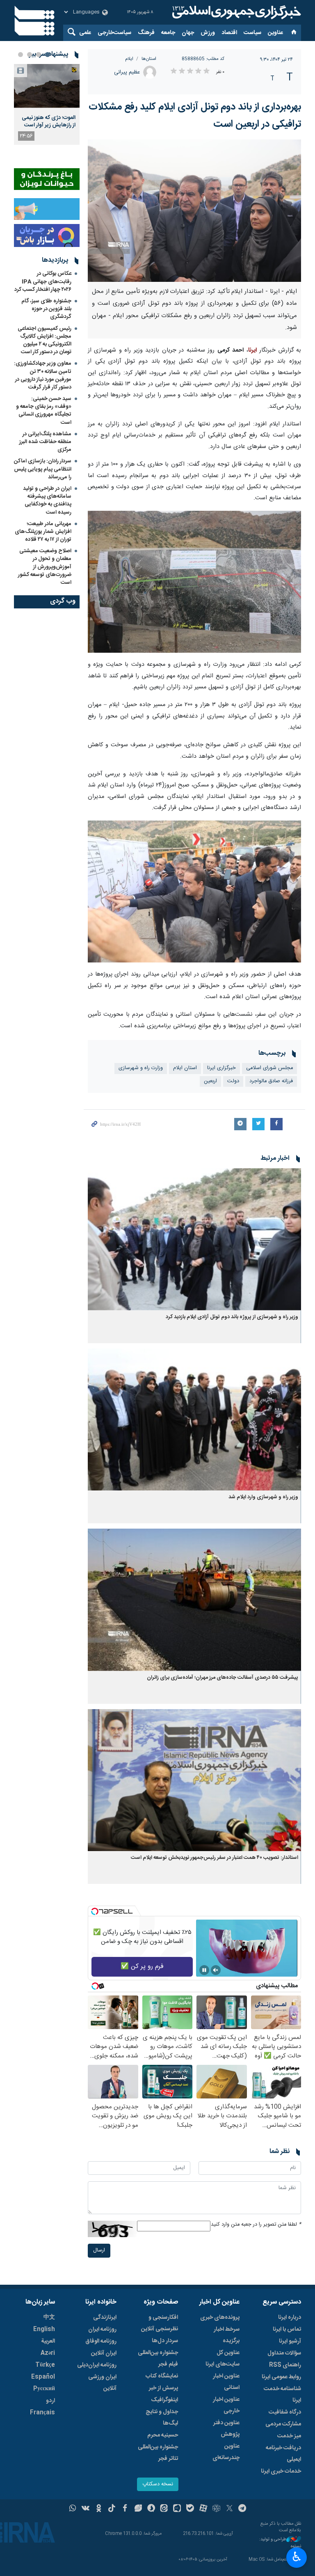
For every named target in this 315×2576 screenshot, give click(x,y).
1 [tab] (48, 55)
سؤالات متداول (284, 2353)
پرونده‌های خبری (220, 2318)
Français (42, 2413)
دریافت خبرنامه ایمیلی (283, 2454)
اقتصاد (229, 33)
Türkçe (45, 2365)
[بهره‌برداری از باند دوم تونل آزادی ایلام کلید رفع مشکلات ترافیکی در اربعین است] (194, 211)
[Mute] (216, 1970)
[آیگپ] (177, 2509)
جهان (188, 33)
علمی (85, 33)
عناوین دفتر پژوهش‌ (226, 2429)
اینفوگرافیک (164, 2400)
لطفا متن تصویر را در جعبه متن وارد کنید (256, 2225)
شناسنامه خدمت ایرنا (282, 2395)
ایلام (129, 59)
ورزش (208, 33)
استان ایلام (185, 1068)
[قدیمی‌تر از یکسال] (194, 1239)
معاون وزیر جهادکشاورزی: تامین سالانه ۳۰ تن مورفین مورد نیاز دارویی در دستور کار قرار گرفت (43, 375)
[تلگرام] (243, 2509)
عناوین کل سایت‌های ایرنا (223, 2359)
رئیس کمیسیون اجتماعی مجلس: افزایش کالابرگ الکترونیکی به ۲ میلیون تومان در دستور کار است (45, 341)
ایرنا (235, 12)
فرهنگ (146, 33)
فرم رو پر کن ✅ (142, 1967)
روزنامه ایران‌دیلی (97, 2365)
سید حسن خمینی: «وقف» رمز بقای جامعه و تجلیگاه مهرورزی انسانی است (44, 411)
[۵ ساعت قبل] (47, 86)
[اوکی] (99, 2509)
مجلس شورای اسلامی (269, 1068)
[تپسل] (95, 1911)
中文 (49, 2318)
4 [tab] (21, 55)
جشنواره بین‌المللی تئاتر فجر (158, 2453)
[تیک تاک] (112, 2509)
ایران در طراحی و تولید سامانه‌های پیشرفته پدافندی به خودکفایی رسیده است (47, 501)
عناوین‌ (275, 33)
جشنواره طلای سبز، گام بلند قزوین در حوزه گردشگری (46, 309)
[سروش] (151, 2509)
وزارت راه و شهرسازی (141, 1068)
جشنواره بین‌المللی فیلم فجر (158, 2359)
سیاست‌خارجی (114, 33)
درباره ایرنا (290, 2318)
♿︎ (297, 2557)
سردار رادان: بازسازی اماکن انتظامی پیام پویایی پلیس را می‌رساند (43, 469)
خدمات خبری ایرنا (281, 2471)
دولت (233, 1081)
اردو (50, 2401)
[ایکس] (229, 2509)
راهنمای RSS (285, 2365)
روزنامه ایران (102, 2329)
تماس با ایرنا (287, 2329)
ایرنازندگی (105, 2318)
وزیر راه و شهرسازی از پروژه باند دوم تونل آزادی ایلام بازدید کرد (232, 1317)
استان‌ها (149, 59)
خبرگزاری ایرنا (221, 1068)
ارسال (99, 2250)
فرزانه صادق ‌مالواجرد (271, 1081)
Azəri (48, 2353)
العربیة (48, 2341)
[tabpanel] (47, 104)
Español (43, 2377)
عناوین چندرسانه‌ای (226, 2452)
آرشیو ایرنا (290, 2341)
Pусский (44, 2389)
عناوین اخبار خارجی (226, 2405)
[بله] (190, 2509)
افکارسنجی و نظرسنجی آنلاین (160, 2323)
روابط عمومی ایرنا (281, 2377)
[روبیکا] (216, 2509)
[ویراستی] (138, 2509)
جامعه (168, 33)
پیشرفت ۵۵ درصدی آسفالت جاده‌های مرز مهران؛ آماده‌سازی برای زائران (223, 1678)
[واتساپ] (73, 2509)
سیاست (252, 33)
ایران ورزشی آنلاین (102, 2383)
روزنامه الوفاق (101, 2341)
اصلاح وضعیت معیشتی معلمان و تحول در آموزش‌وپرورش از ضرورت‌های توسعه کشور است (45, 567)
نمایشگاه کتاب (162, 2376)
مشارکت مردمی (283, 2424)
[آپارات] (203, 2509)
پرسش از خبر (163, 2388)
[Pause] (204, 1970)
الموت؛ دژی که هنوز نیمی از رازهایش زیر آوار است (49, 121)
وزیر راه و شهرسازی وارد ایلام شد (263, 1497)
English (44, 2329)
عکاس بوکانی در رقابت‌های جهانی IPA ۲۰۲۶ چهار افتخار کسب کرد (43, 281)
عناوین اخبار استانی (226, 2382)
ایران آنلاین (104, 2353)
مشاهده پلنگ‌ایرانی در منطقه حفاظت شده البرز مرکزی (45, 442)
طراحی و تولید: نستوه (280, 2543)
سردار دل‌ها (165, 2341)
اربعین (210, 1081)
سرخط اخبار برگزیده (227, 2335)
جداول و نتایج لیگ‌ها (162, 2418)
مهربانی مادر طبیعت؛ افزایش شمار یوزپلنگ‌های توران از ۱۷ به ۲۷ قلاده (43, 532)
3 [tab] (30, 55)
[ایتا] (164, 2509)
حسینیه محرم (163, 2435)
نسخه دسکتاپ (158, 2484)
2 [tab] (39, 55)
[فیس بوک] (125, 2509)
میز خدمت (289, 2436)
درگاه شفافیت (285, 2412)
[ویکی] (86, 2509)
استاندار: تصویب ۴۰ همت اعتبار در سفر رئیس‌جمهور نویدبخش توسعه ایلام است (215, 1858)
